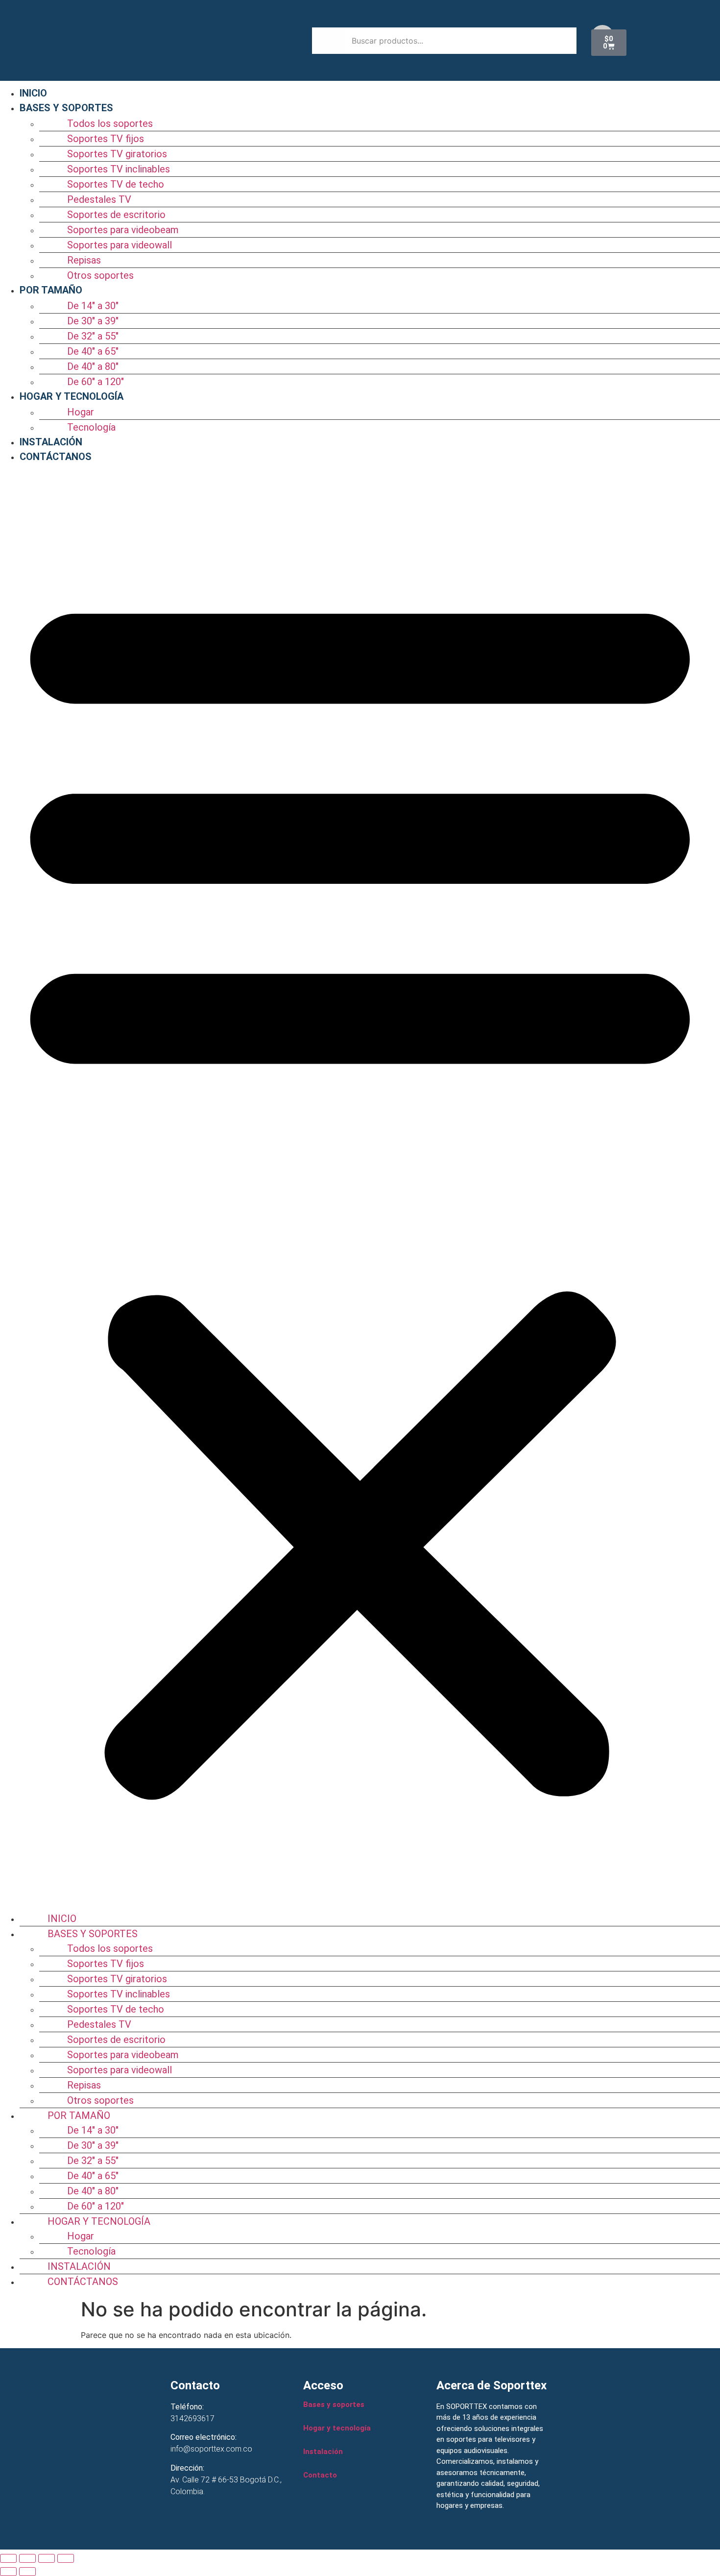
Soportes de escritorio (116, 215)
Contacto (320, 2475)
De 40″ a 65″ (93, 351)
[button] (360, 1187)
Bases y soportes (334, 2405)
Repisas (84, 260)
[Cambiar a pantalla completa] (27, 2558)
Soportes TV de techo (116, 184)
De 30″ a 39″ (93, 321)
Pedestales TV (99, 199)
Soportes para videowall (120, 245)
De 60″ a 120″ (96, 382)
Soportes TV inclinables (119, 169)
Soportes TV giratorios (117, 154)
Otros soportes (100, 275)
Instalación (323, 2452)
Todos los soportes (110, 123)
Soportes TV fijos (106, 139)
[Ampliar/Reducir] (8, 2558)
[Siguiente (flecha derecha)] (27, 2572)
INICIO (33, 93)
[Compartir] (47, 2558)
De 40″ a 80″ (93, 366)
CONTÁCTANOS (56, 457)
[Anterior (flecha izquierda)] (8, 2572)
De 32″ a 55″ (93, 336)
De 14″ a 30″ (93, 306)
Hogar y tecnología (337, 2428)
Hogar (81, 412)
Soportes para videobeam (123, 230)
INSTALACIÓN (51, 442)
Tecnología (91, 427)
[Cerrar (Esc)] (66, 2558)
